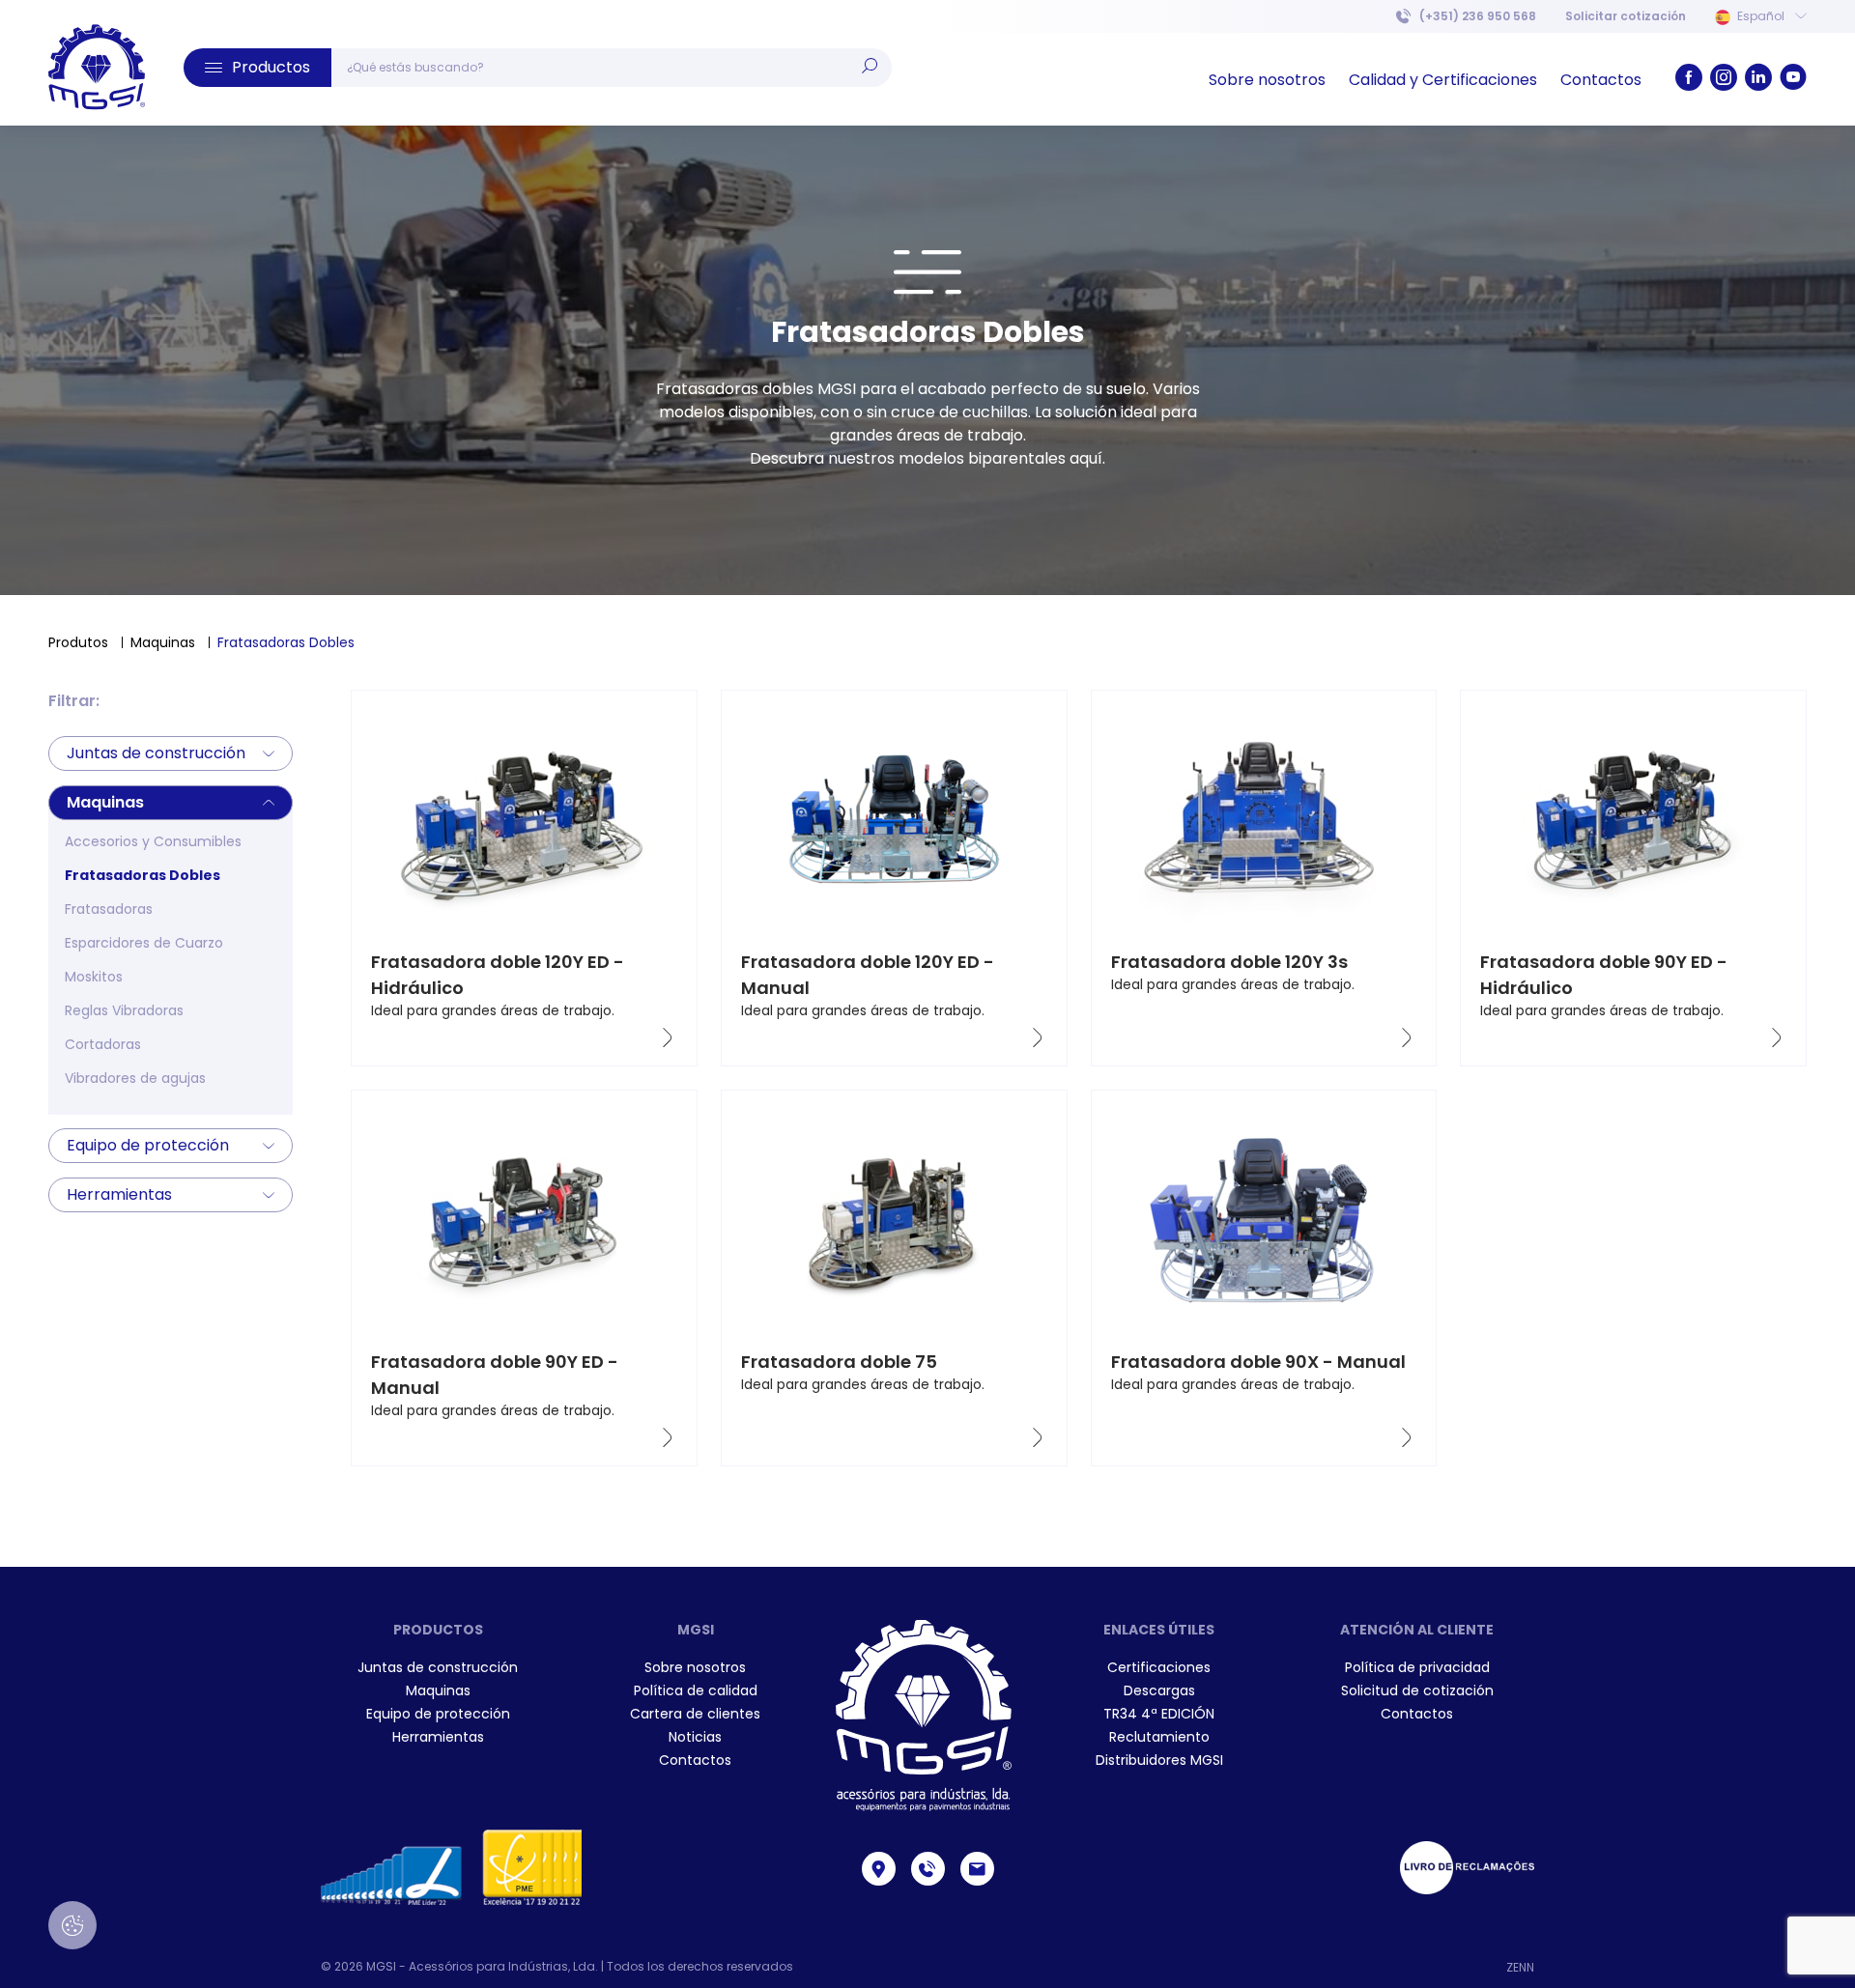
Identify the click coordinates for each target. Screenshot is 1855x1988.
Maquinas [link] (438, 1690)
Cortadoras (103, 1044)
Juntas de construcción (156, 753)
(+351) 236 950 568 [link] (1478, 16)
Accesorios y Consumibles (153, 841)
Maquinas (163, 642)
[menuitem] (1626, 16)
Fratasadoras (109, 909)
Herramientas (119, 1194)
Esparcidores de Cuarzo (144, 943)
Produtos (78, 642)
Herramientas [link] (438, 1737)
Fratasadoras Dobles (143, 875)
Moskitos (94, 977)
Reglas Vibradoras (124, 1010)
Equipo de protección (148, 1145)
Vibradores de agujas (135, 1078)
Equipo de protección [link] (438, 1714)
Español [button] (1761, 16)
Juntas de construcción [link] (438, 1667)
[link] (97, 68)
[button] (257, 68)
